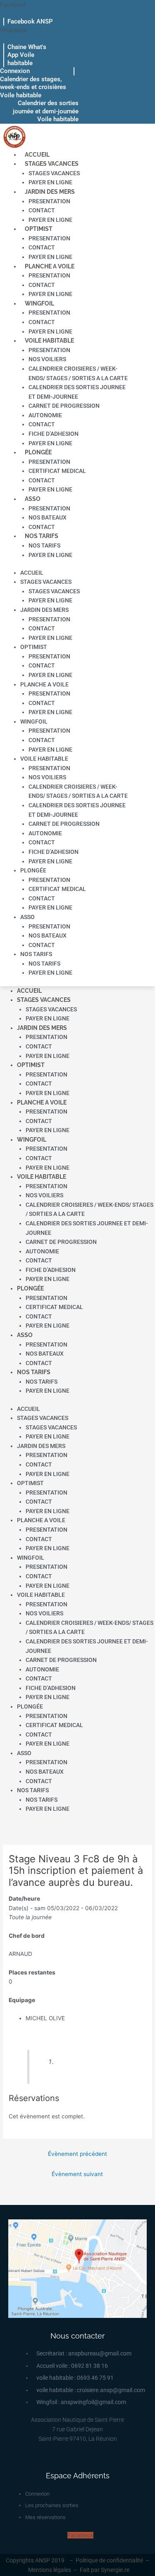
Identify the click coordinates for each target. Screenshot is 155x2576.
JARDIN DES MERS (50, 192)
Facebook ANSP (30, 21)
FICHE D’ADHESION (54, 434)
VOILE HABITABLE (49, 341)
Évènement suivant (77, 2174)
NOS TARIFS (42, 536)
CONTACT (42, 210)
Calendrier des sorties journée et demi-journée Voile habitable (46, 111)
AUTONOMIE (45, 415)
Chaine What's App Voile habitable (27, 55)
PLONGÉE (38, 452)
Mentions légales (50, 2570)
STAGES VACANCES (52, 164)
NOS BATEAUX (48, 517)
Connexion (15, 71)
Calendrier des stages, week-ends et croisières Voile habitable (33, 87)
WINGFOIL (39, 303)
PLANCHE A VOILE (50, 266)
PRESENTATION (49, 201)
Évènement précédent (77, 2154)
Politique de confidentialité (109, 2560)
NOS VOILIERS (47, 359)
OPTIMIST (39, 229)
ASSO (33, 499)
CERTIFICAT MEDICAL (57, 471)
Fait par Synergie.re (105, 2570)
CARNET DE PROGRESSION (64, 406)
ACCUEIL (37, 155)
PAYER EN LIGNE (50, 182)
